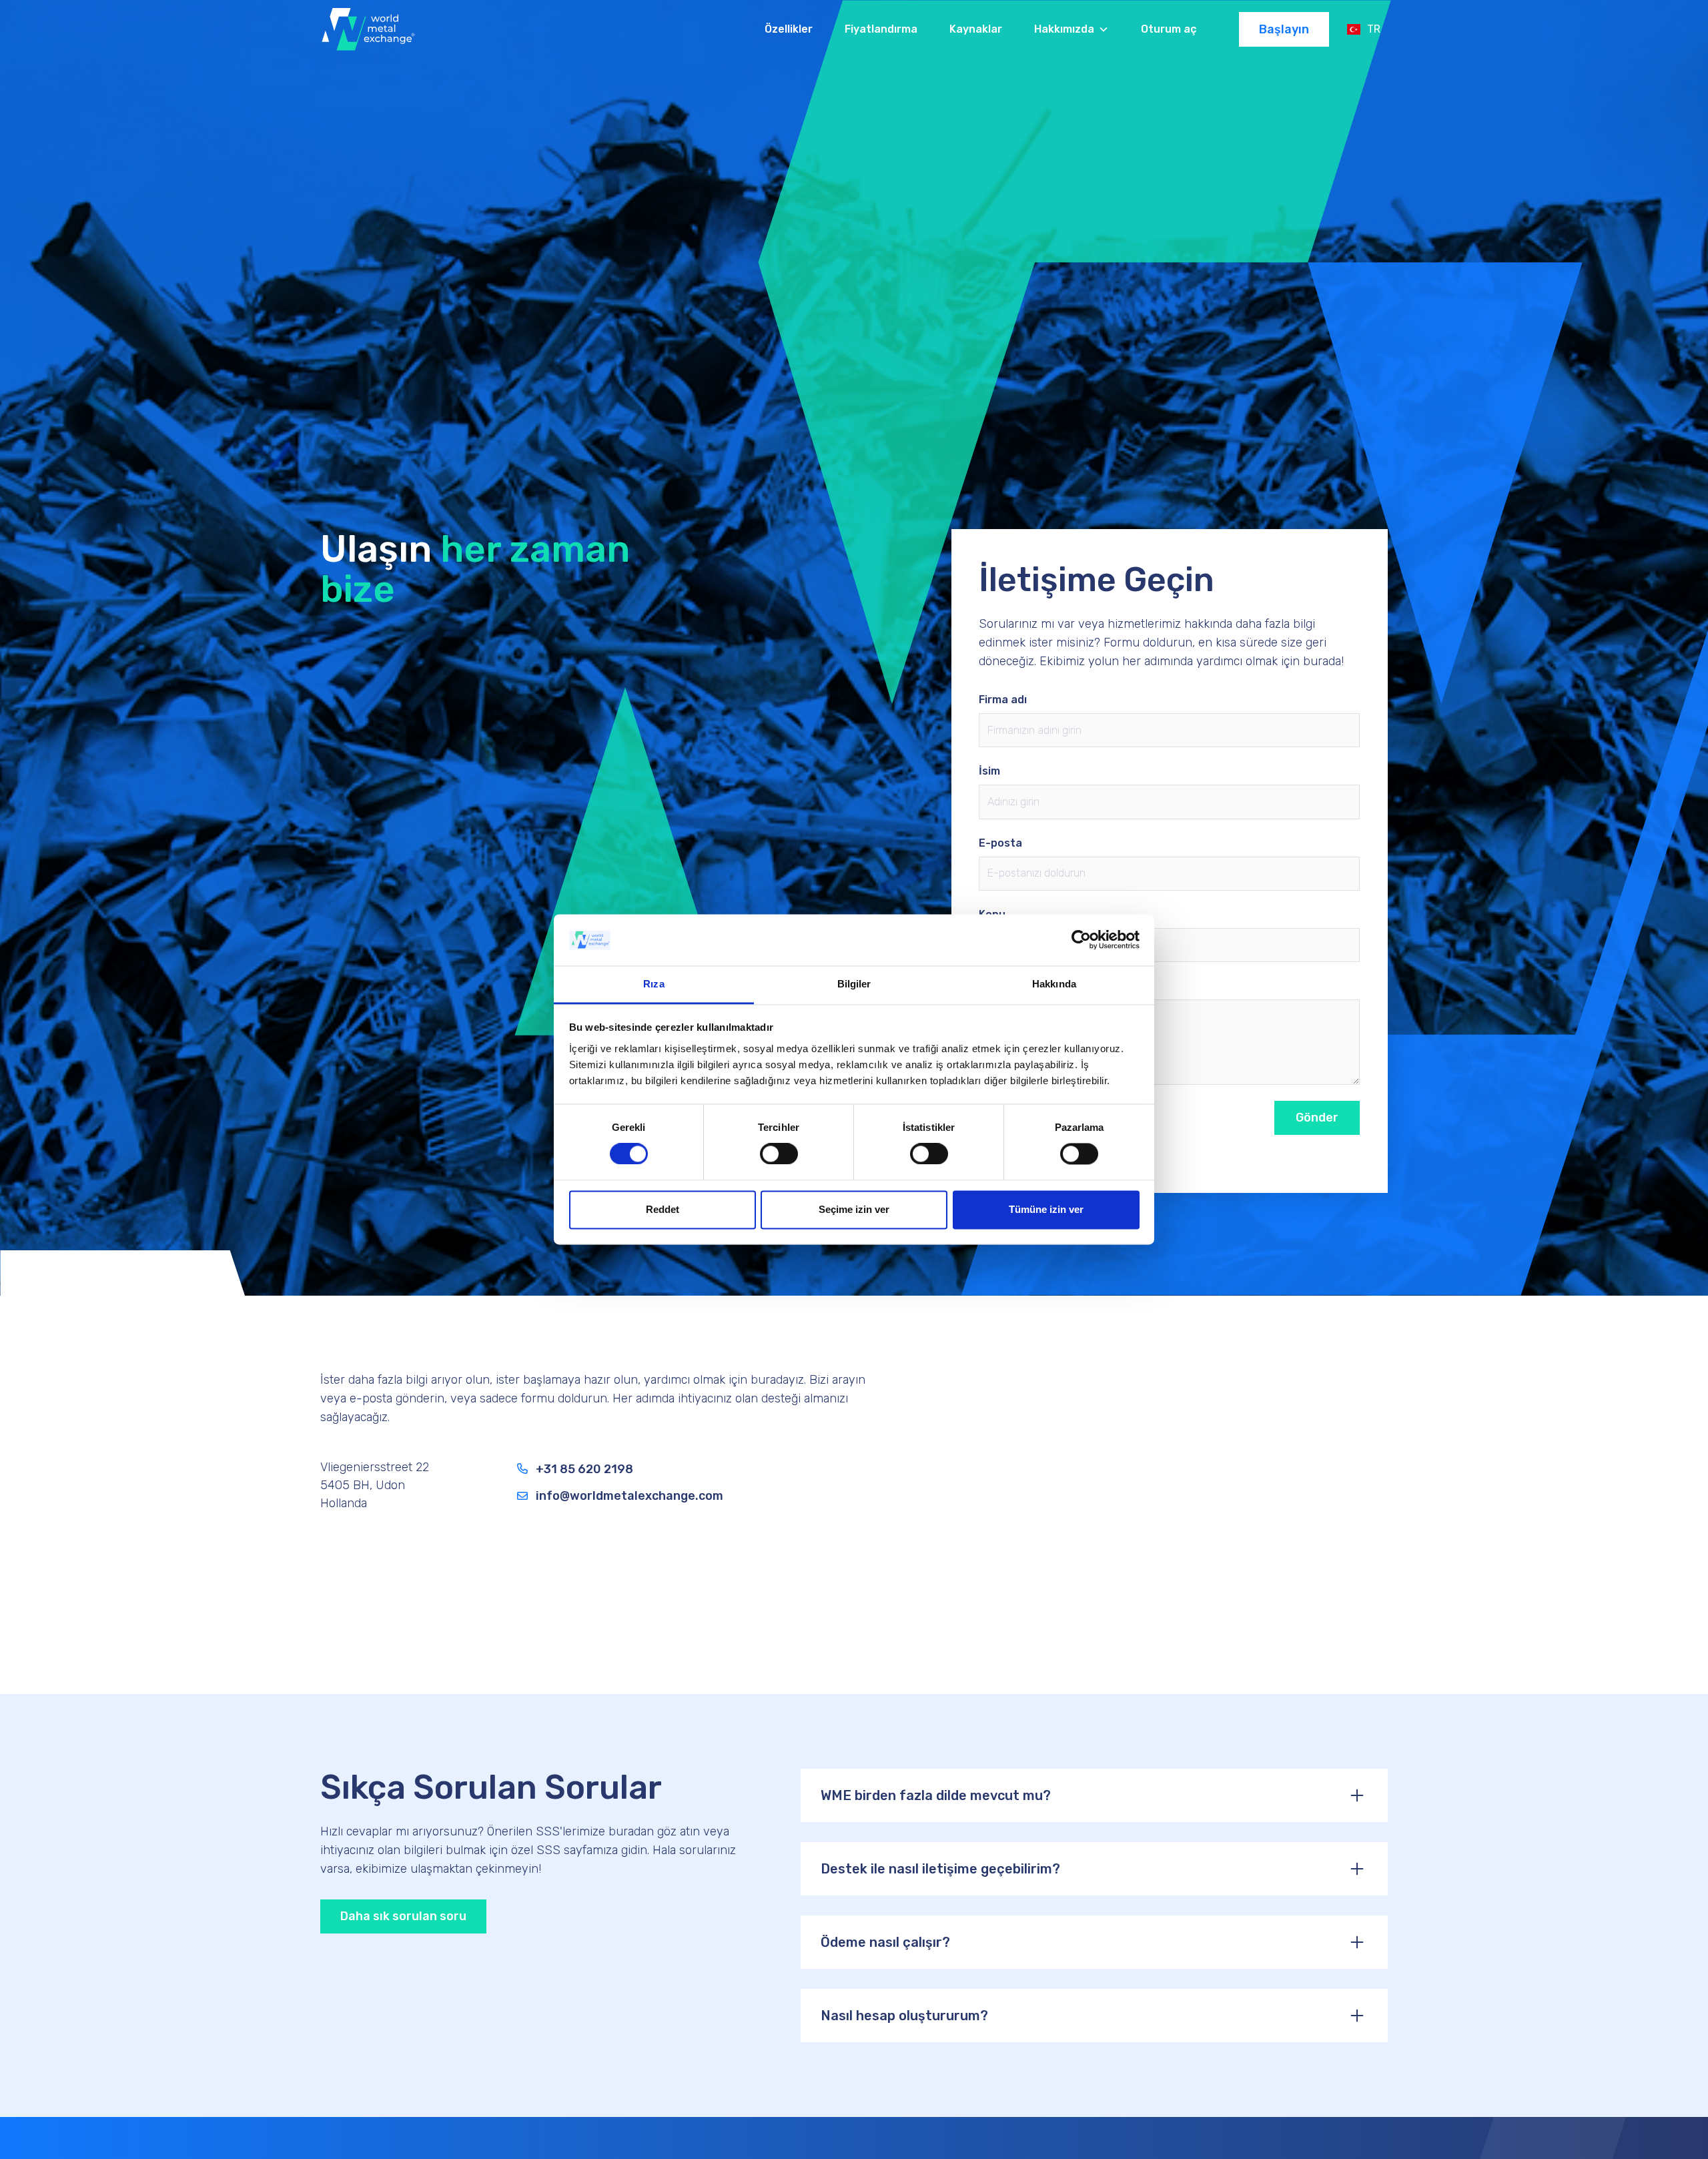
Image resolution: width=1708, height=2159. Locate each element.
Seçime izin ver (854, 1209)
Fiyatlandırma (881, 29)
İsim (989, 771)
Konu (992, 914)
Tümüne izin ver (1046, 1209)
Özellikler (789, 29)
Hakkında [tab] (1054, 984)
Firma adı (1003, 700)
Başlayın (1284, 29)
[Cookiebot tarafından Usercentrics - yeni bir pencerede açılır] (1081, 940)
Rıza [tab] (654, 984)
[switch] (779, 1154)
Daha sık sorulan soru (403, 1916)
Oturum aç (1169, 29)
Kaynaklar (976, 29)
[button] (1072, 29)
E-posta (1000, 843)
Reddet (663, 1209)
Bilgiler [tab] (854, 984)
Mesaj (994, 986)
